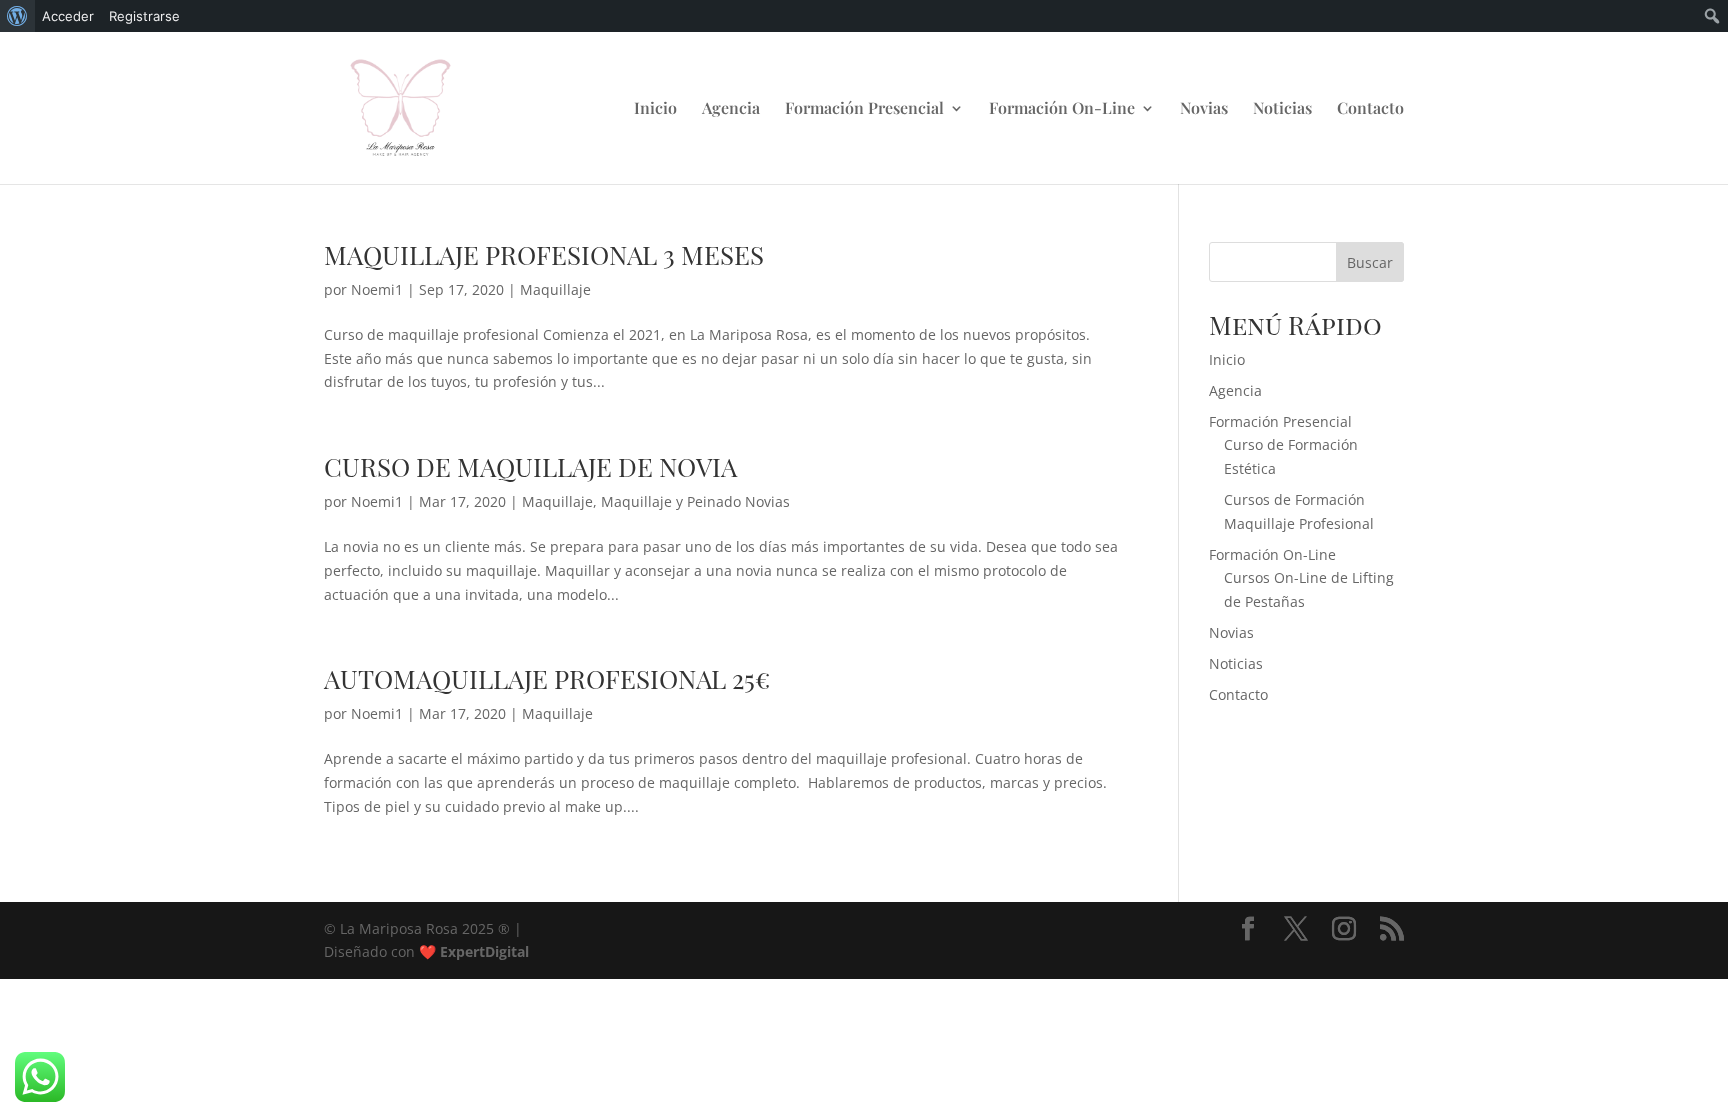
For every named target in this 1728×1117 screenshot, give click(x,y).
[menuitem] (17, 16)
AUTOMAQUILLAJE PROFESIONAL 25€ (547, 678)
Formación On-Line (1062, 109)
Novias (1204, 109)
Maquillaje (555, 289)
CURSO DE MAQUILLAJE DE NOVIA (530, 466)
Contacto (1370, 109)
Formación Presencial (864, 109)
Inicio (655, 109)
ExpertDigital (484, 951)
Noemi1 (377, 289)
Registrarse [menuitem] (144, 16)
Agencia (731, 109)
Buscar (1370, 262)
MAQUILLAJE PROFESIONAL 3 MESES (544, 254)
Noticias (1282, 109)
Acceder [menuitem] (68, 16)
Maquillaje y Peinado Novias (695, 501)
